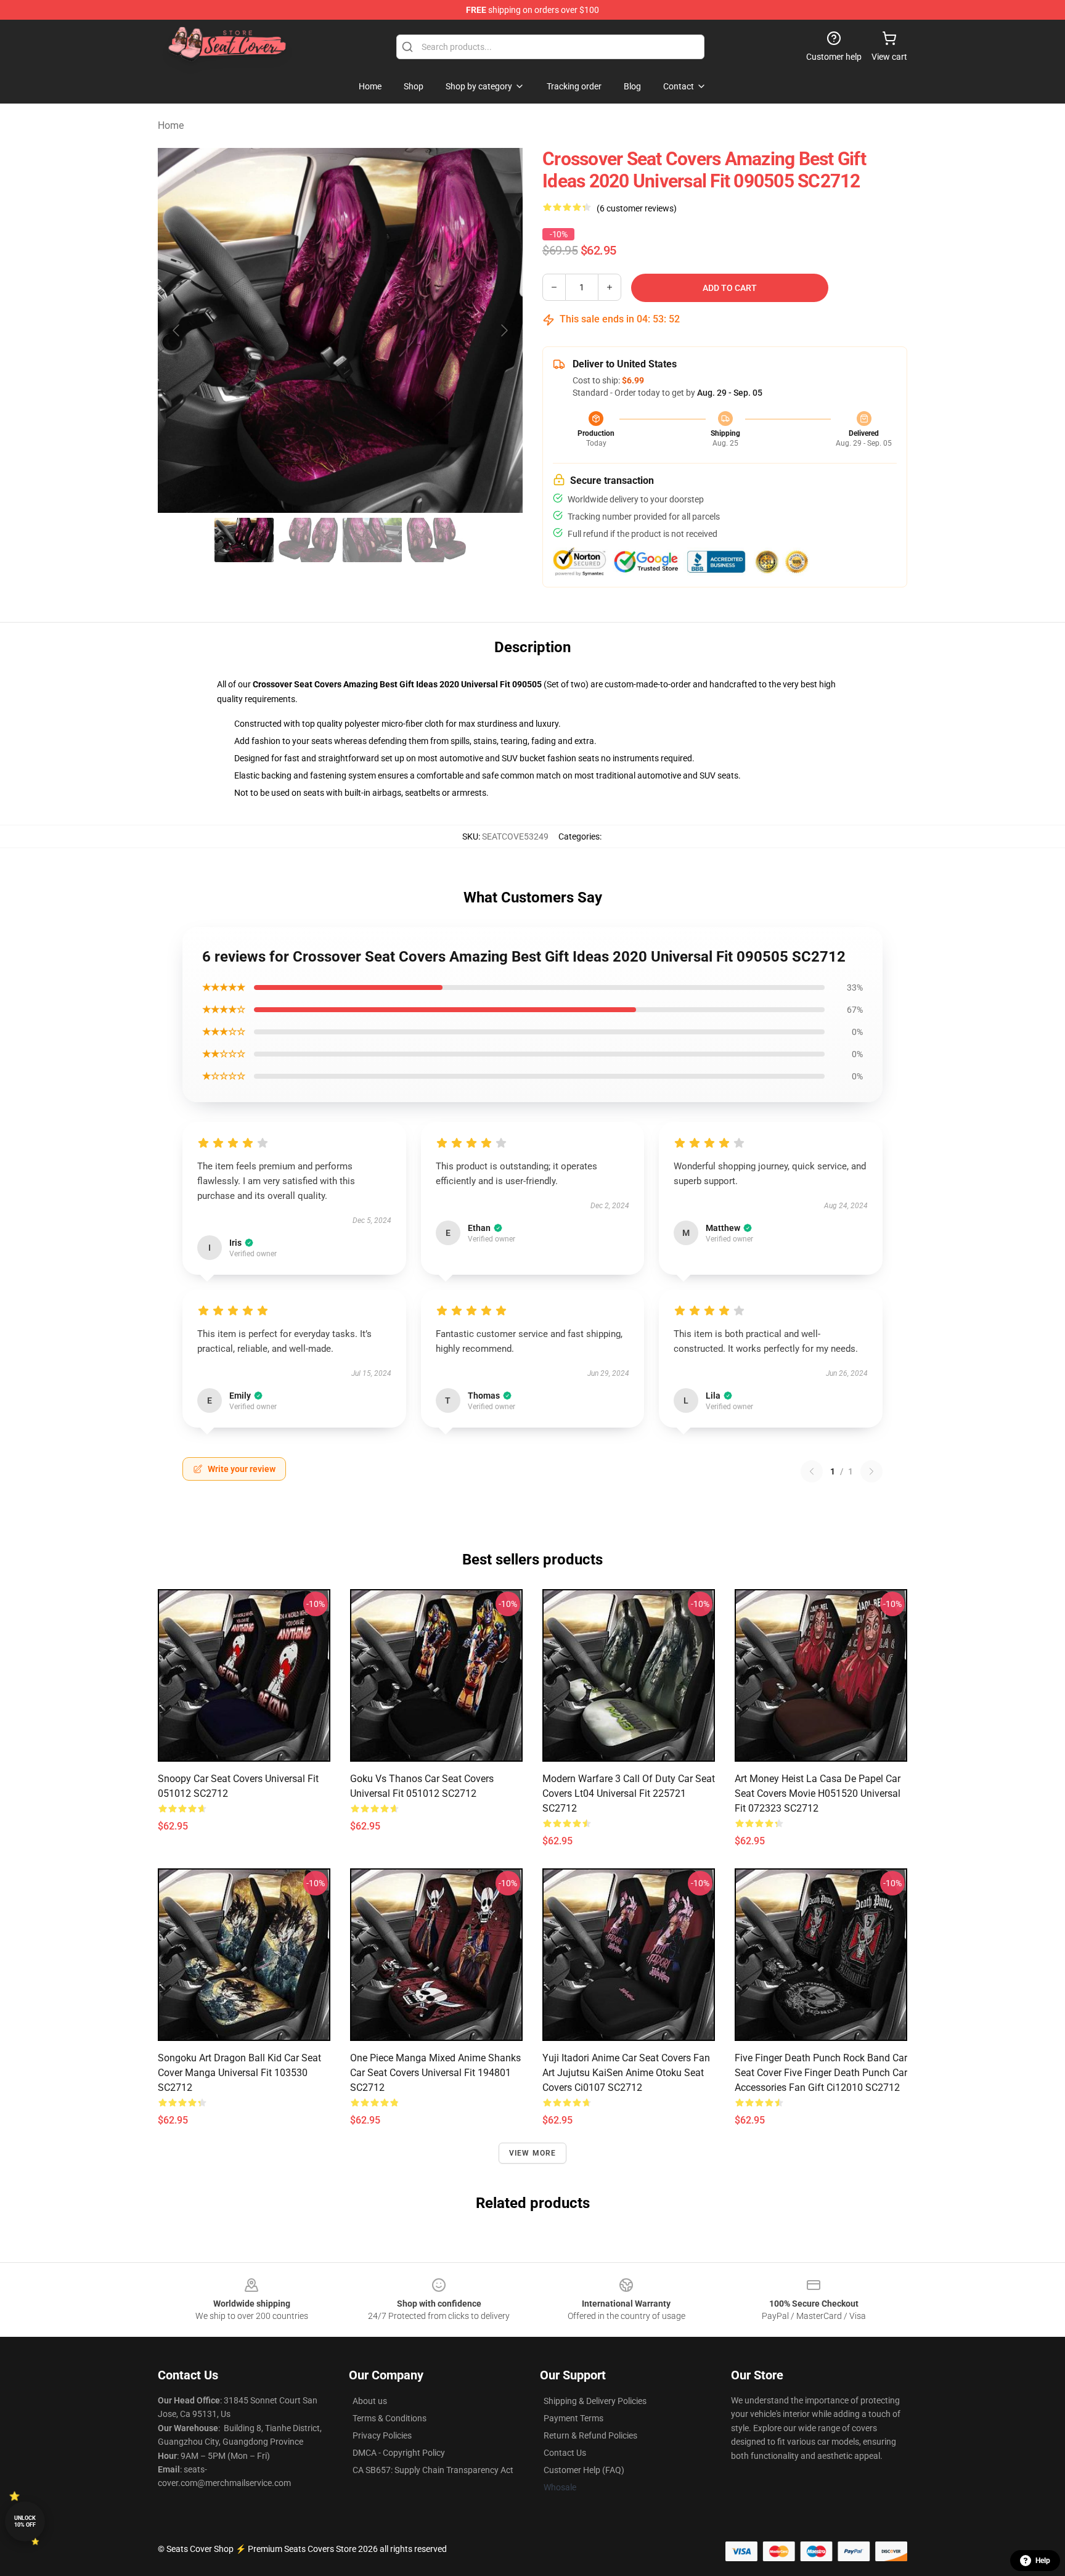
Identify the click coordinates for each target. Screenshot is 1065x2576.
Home (171, 125)
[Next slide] (504, 330)
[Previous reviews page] (812, 1471)
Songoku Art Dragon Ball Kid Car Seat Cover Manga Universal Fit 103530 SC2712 (239, 2073)
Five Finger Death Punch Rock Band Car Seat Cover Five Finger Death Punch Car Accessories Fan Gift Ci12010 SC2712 (821, 2073)
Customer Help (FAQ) (584, 2470)
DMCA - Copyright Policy (399, 2453)
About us (370, 2401)
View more (533, 2153)
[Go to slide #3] (372, 540)
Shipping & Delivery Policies (595, 2401)
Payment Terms (573, 2418)
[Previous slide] (177, 330)
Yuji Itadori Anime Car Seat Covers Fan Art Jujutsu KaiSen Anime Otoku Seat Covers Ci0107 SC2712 (626, 2073)
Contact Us (565, 2453)
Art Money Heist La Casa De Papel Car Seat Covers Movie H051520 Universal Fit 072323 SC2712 (818, 1793)
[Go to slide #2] (308, 540)
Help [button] (1043, 2561)
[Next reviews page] (871, 1471)
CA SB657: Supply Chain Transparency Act (433, 2470)
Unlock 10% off (25, 2521)
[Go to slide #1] (244, 540)
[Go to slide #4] (436, 540)
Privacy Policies (382, 2435)
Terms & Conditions (390, 2418)
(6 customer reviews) (637, 208)
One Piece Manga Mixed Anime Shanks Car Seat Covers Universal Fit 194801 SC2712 (435, 2073)
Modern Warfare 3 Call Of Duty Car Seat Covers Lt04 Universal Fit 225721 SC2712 (629, 1793)
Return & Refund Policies (590, 2435)
